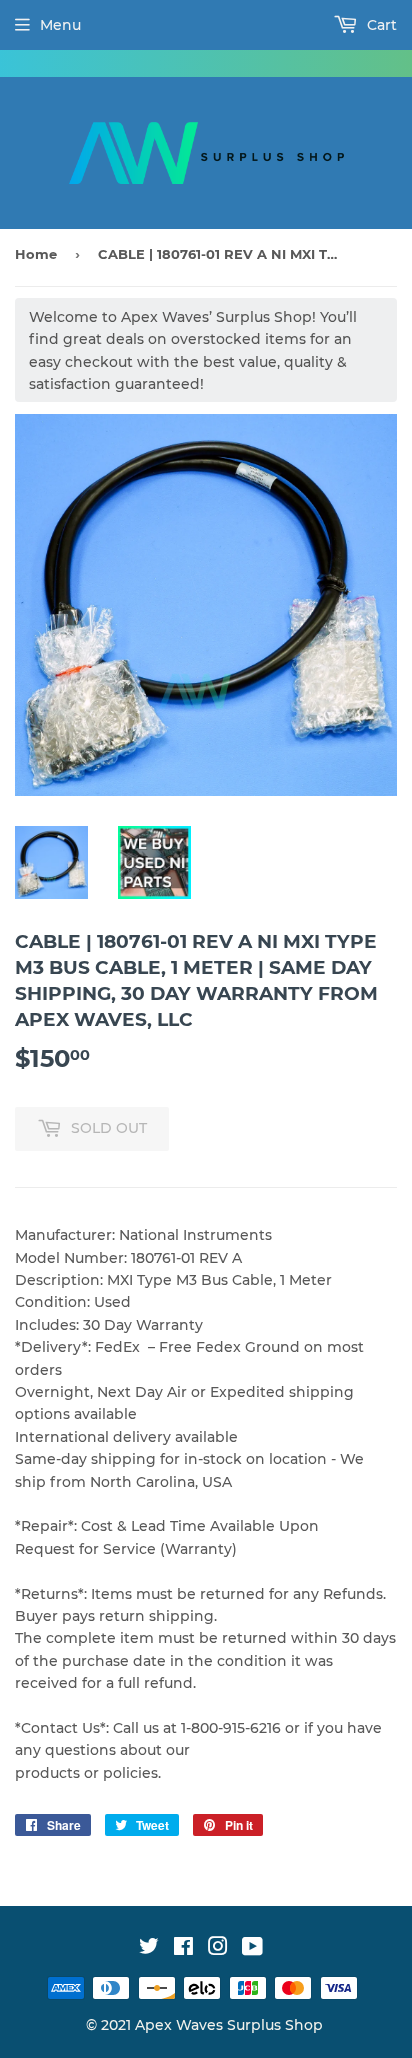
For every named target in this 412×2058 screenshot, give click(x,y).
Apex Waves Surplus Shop (229, 2025)
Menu (60, 25)
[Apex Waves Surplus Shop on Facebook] (183, 1949)
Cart (380, 25)
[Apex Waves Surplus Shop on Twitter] (149, 1949)
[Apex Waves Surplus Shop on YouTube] (252, 1949)
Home (36, 254)
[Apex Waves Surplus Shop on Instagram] (218, 1949)
